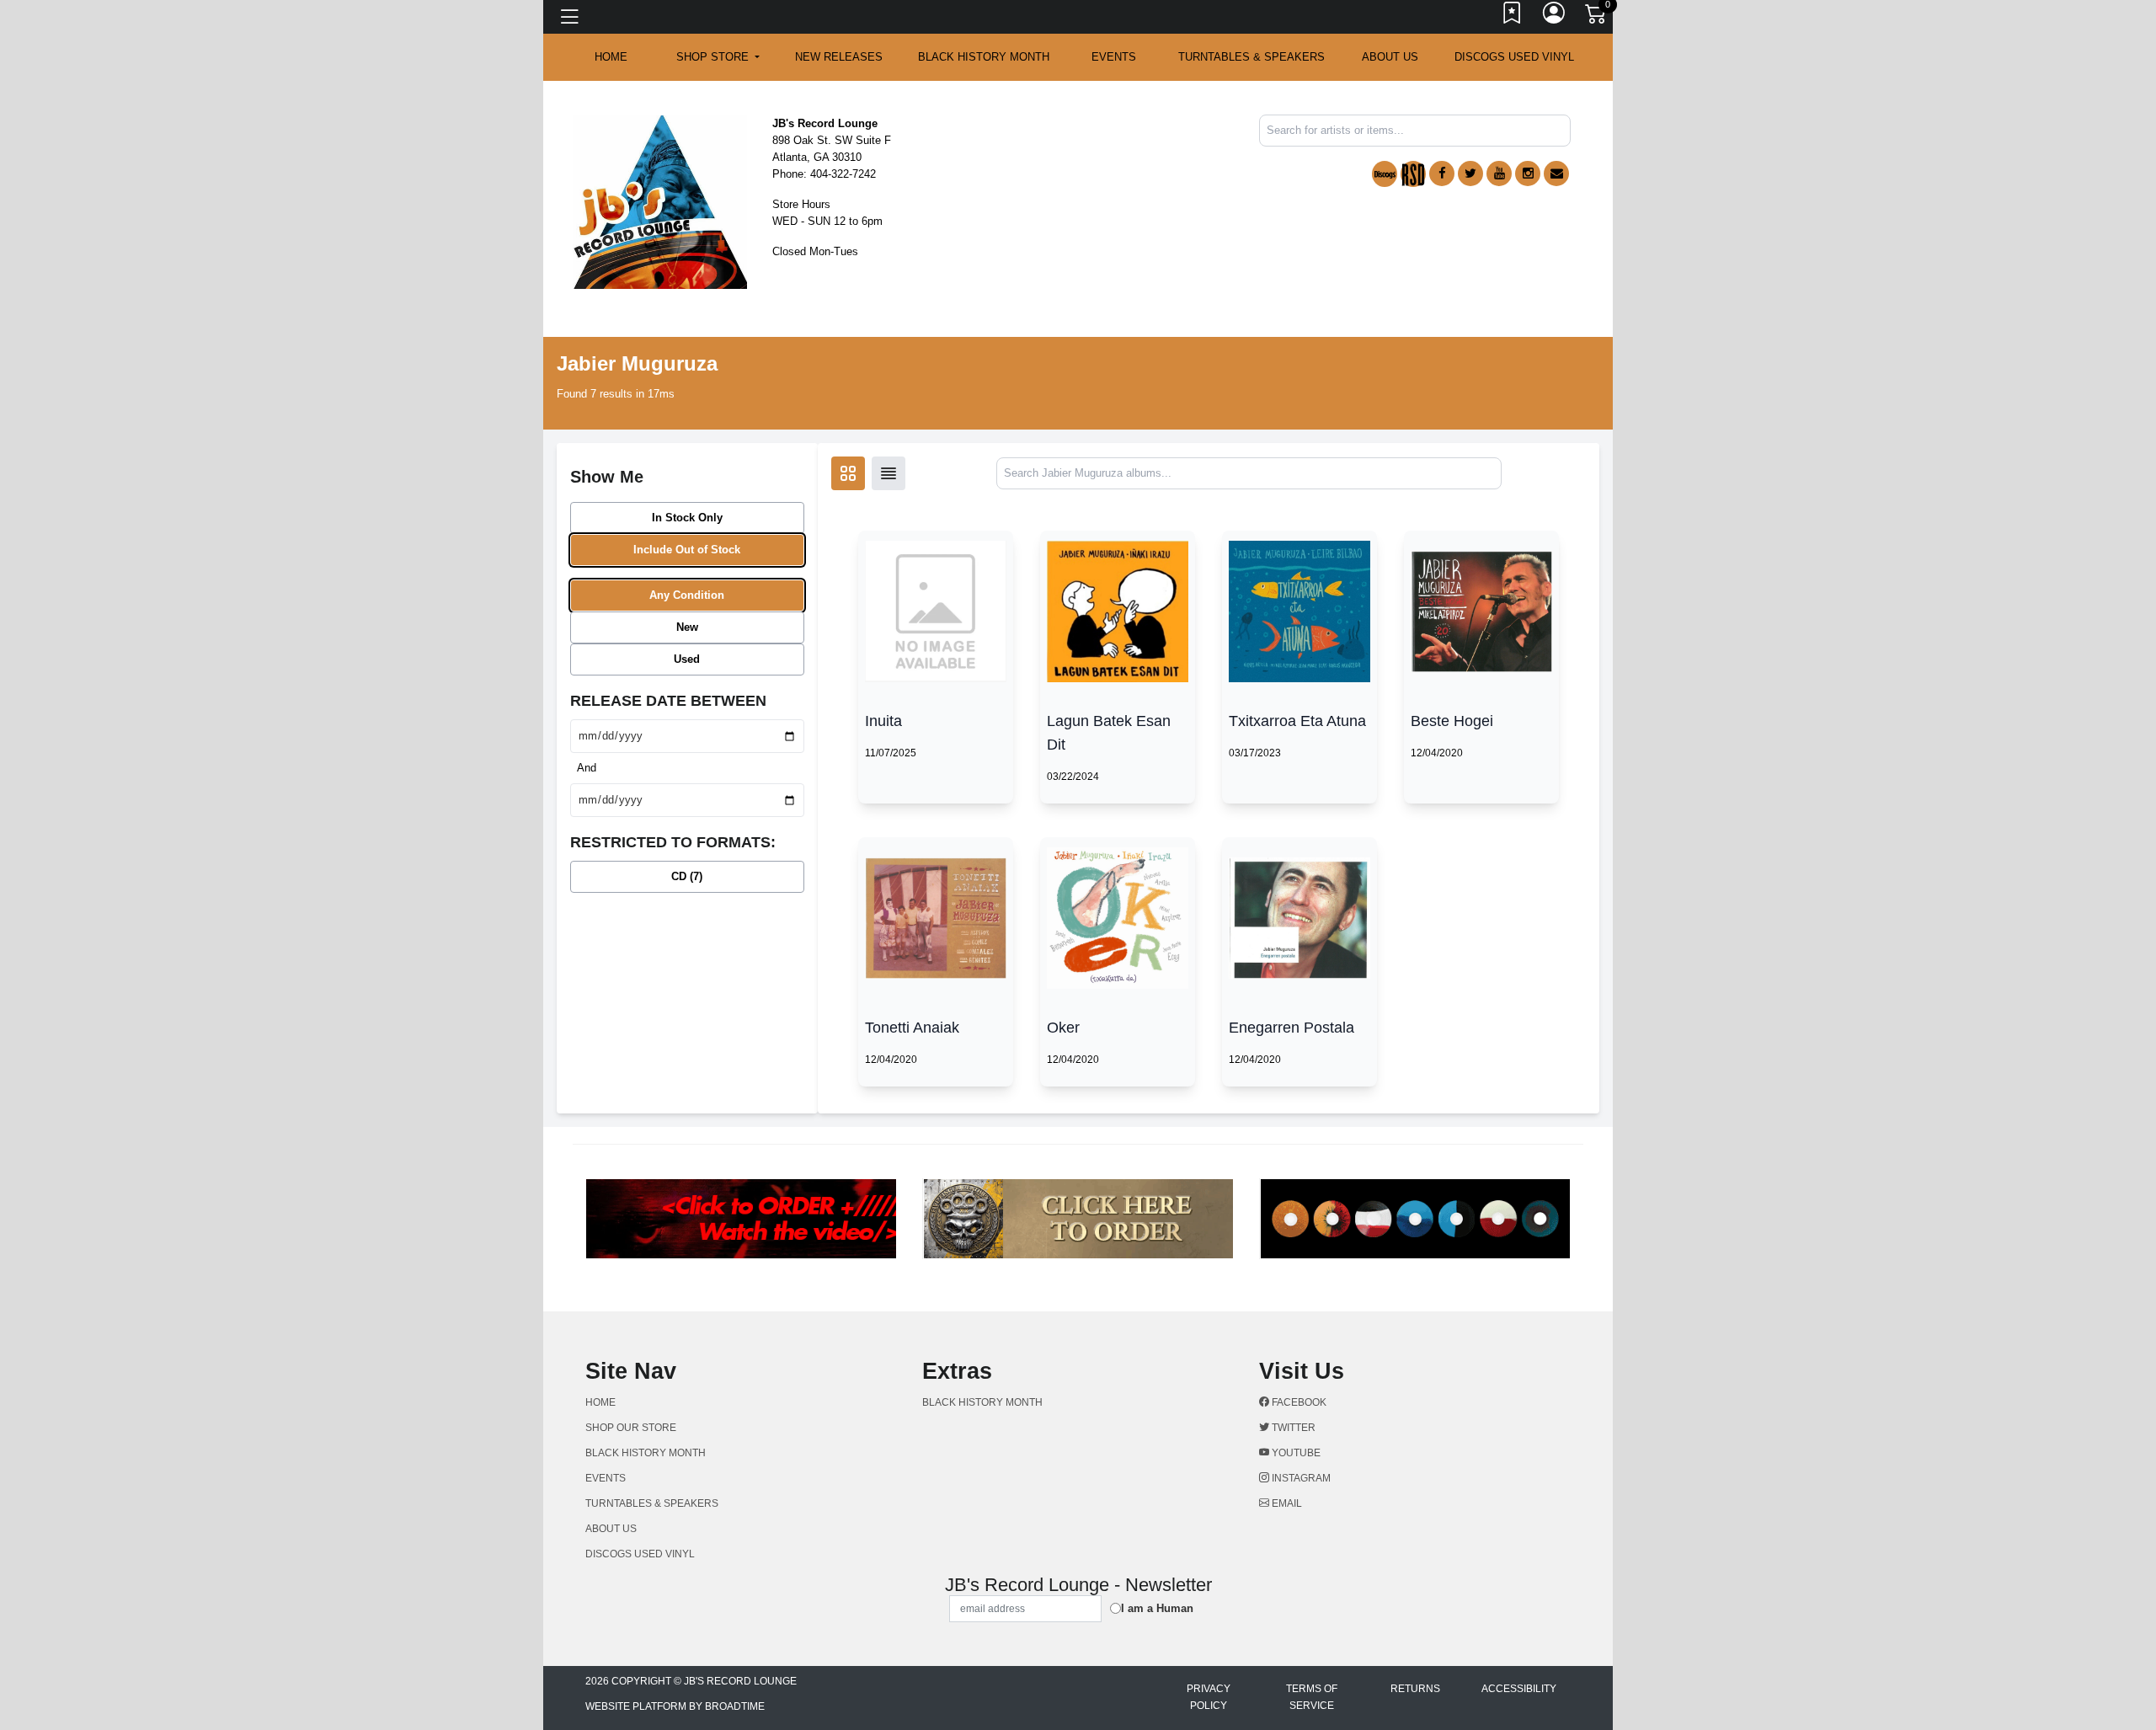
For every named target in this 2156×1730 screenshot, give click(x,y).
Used (687, 659)
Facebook (1298, 1402)
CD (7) (687, 876)
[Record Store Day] (1413, 174)
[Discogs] (1385, 174)
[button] (718, 57)
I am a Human (1157, 1608)
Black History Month (984, 57)
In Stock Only (687, 518)
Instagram (1300, 1478)
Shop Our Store (631, 1428)
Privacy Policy (1209, 1697)
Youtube (1295, 1453)
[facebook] (1442, 174)
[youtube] (1499, 174)
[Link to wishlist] (1513, 17)
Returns (1415, 1689)
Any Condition (687, 595)
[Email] (1556, 174)
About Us (1390, 57)
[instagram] (1528, 174)
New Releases (839, 57)
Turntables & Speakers (1251, 57)
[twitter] (1470, 174)
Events (1114, 57)
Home (600, 1402)
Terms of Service (1312, 1697)
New (687, 627)
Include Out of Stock (687, 550)
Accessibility (1519, 1689)
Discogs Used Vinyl (1514, 57)
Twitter (1292, 1428)
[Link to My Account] (1555, 17)
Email (1286, 1503)
